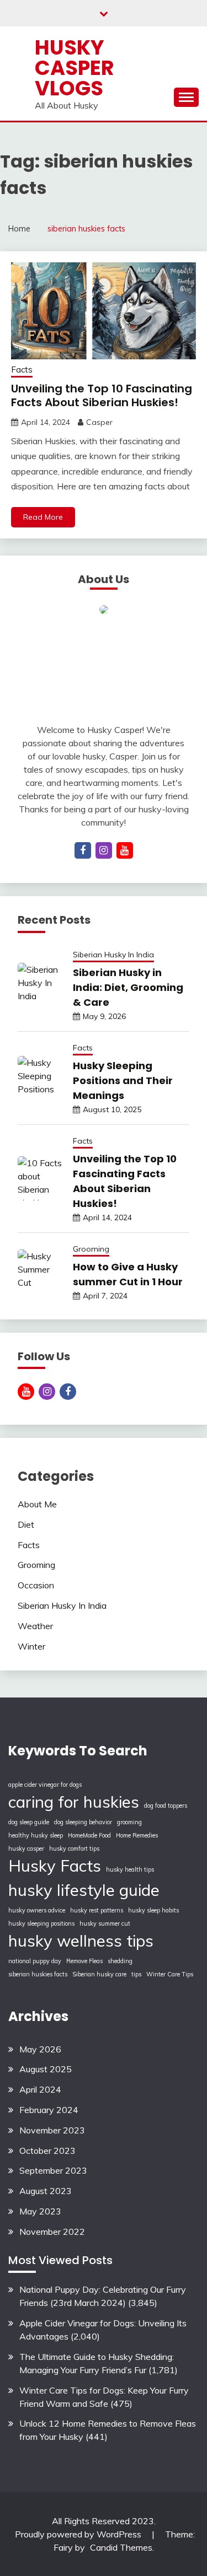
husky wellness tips (81, 1941)
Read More (43, 517)
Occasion (36, 1585)
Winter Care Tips (170, 1974)
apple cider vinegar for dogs (45, 1785)
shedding (120, 1961)
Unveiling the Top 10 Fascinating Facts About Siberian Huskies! (102, 395)
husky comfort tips (74, 1849)
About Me (37, 1504)
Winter (31, 1646)
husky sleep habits (153, 1910)
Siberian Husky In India (113, 955)
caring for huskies (74, 1802)
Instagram (47, 1392)
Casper (99, 422)
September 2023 (53, 2170)
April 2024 (40, 2089)
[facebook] (83, 850)
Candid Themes (121, 2547)
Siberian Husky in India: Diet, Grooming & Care (128, 987)
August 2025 (46, 2069)
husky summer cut (105, 1923)
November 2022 (52, 2232)
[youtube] (125, 850)
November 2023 (52, 2130)
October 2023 (47, 2151)
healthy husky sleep (36, 1835)
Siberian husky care (99, 1974)
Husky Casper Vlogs (75, 68)
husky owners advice (37, 1910)
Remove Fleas (84, 1961)
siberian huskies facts (38, 1974)
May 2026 (40, 2049)
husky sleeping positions (41, 1923)
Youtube (26, 1392)
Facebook (68, 1392)
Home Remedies (137, 1835)
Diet (26, 1524)
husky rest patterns (97, 1910)
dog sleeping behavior (83, 1822)
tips (136, 1974)
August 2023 (46, 2191)
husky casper (26, 1849)
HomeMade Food (89, 1835)
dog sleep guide (29, 1822)
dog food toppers (166, 1806)
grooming (129, 1822)
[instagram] (104, 850)
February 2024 (49, 2110)
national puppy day (35, 1961)
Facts (22, 370)
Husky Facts (55, 1866)
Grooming (91, 1249)
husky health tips (130, 1869)
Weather (35, 1626)
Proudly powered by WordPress (79, 2534)
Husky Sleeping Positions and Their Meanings (123, 1080)
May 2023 (40, 2211)
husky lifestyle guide (84, 1890)
